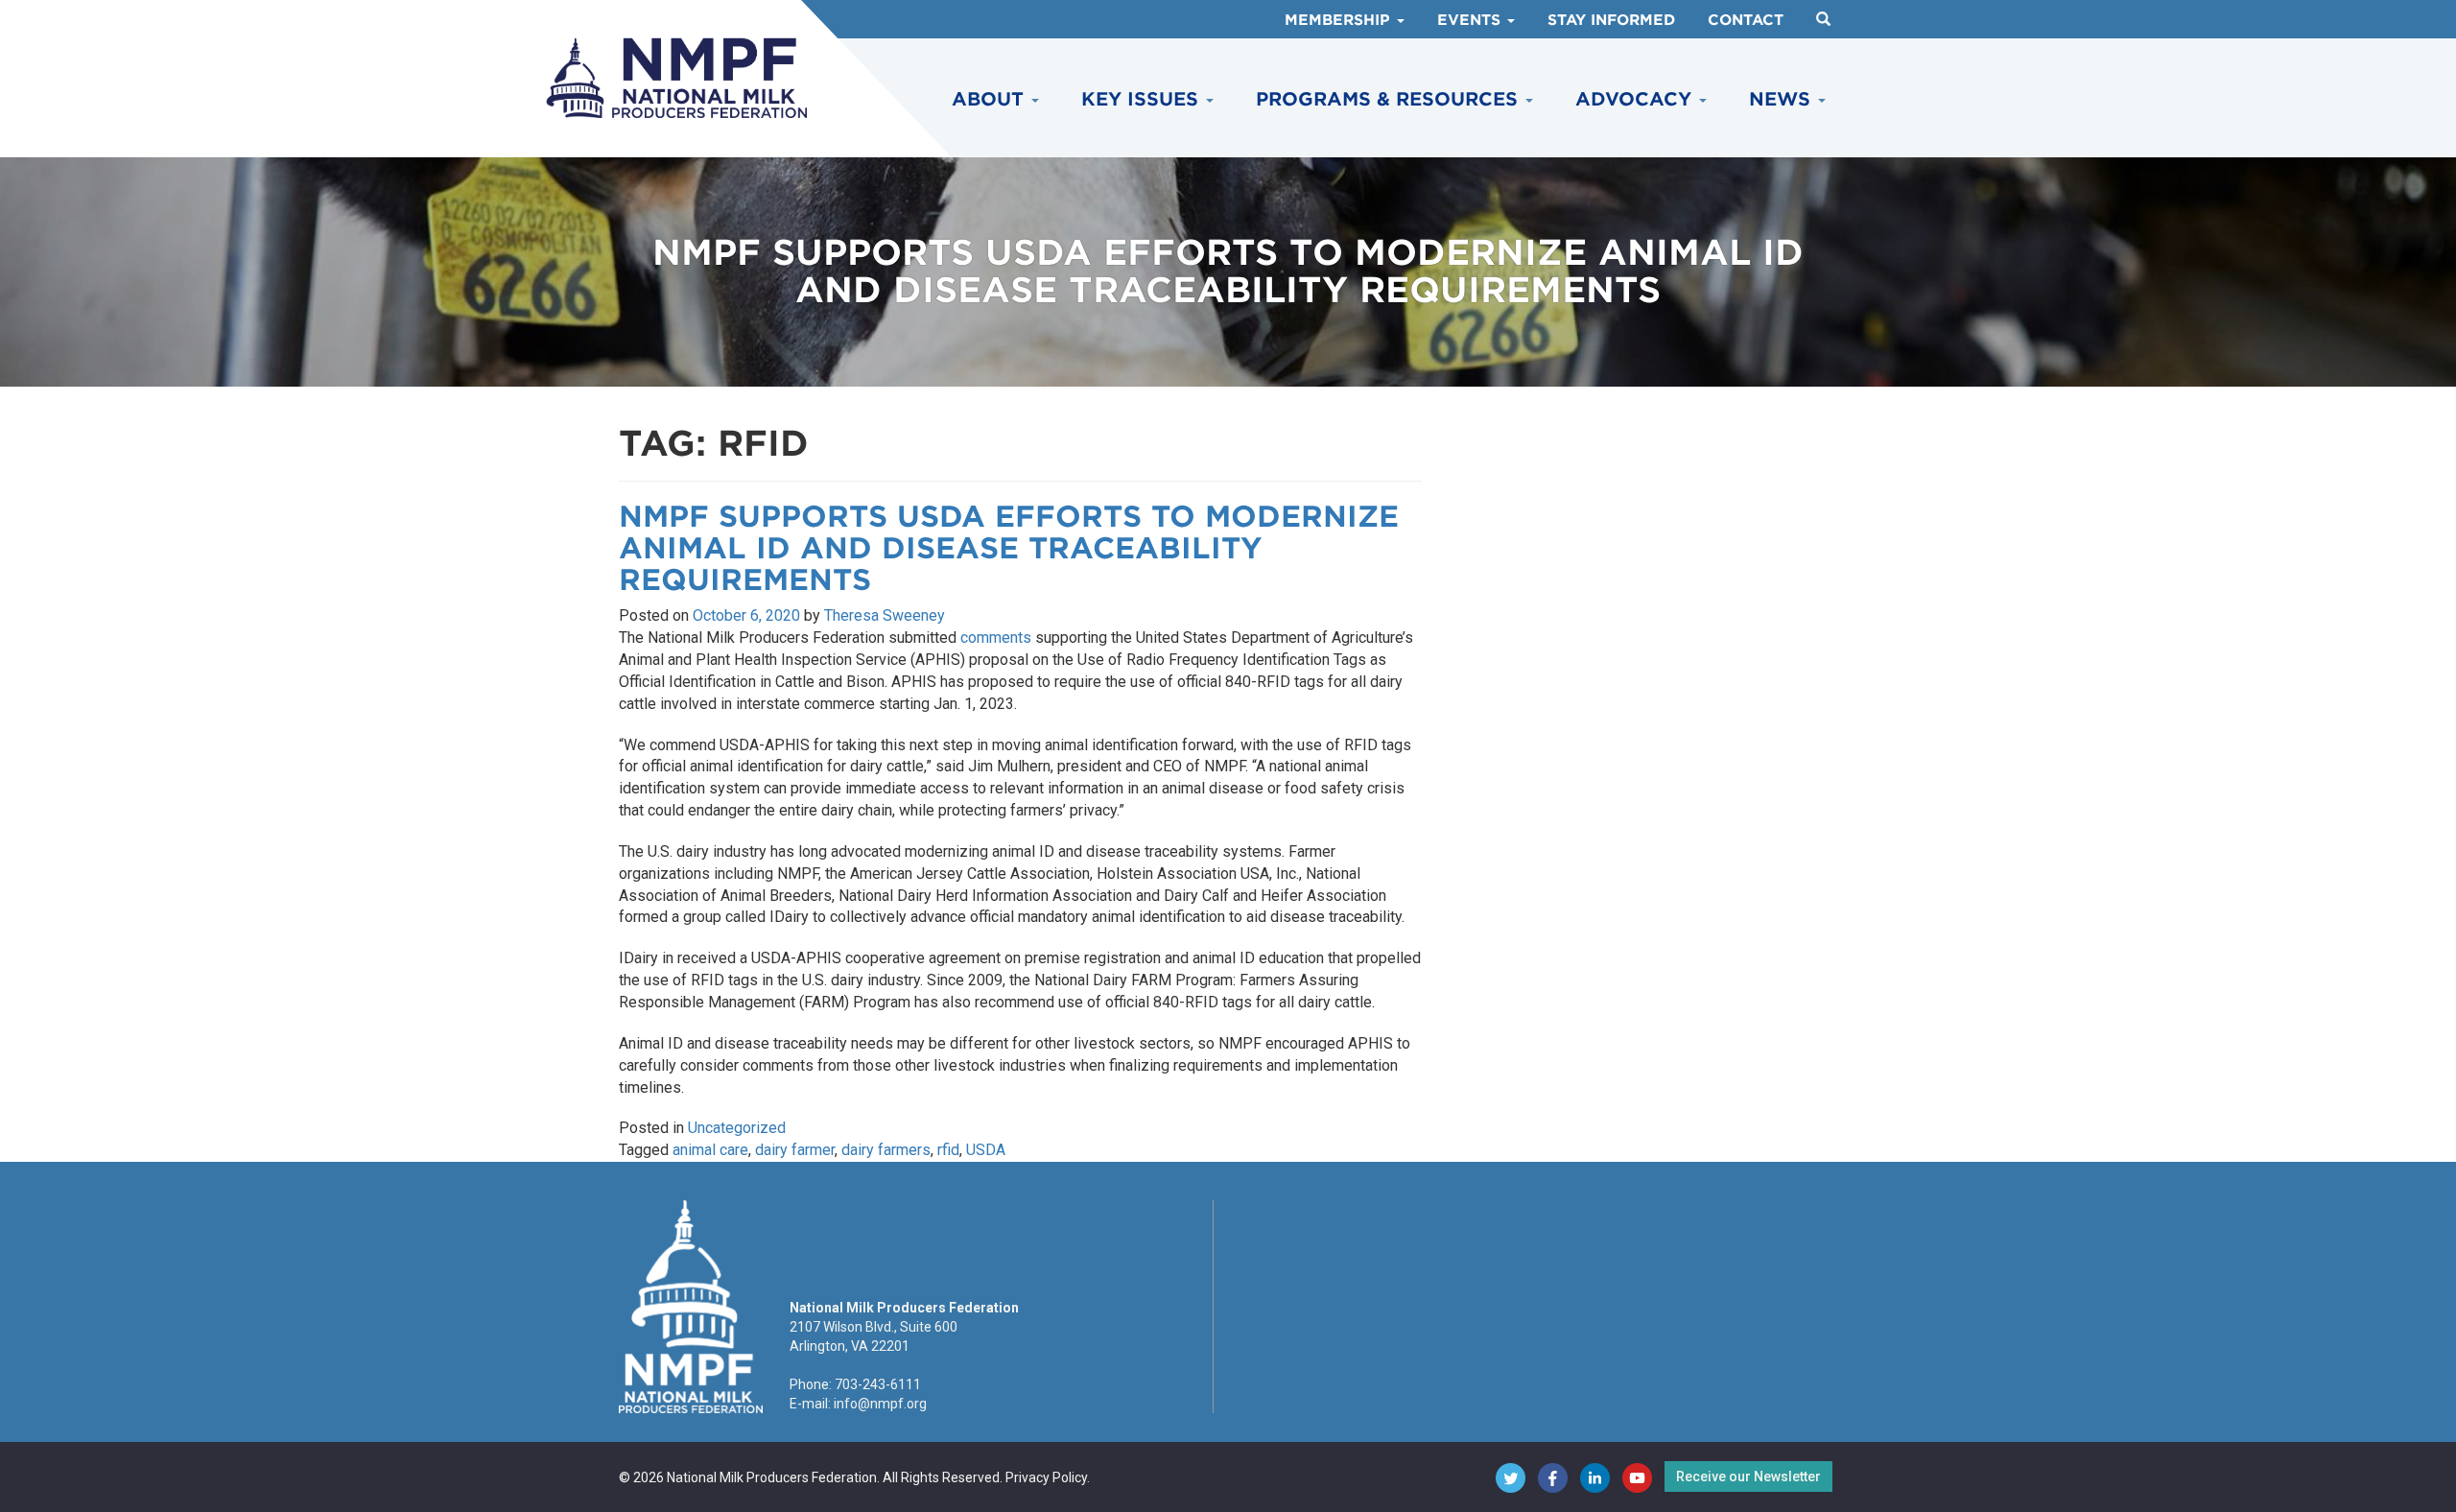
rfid (948, 1150)
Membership (1340, 20)
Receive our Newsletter (1748, 1477)
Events (1471, 20)
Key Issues (1143, 99)
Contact (1746, 20)
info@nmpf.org (880, 1404)
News (1783, 99)
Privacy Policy (1046, 1477)
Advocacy (1636, 99)
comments (996, 638)
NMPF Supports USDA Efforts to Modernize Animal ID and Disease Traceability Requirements (1009, 548)
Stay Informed (1611, 20)
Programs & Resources (1390, 99)
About (991, 99)
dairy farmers (886, 1150)
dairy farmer (795, 1150)
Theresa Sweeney (885, 615)
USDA (986, 1150)
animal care (710, 1150)
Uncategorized (737, 1128)
